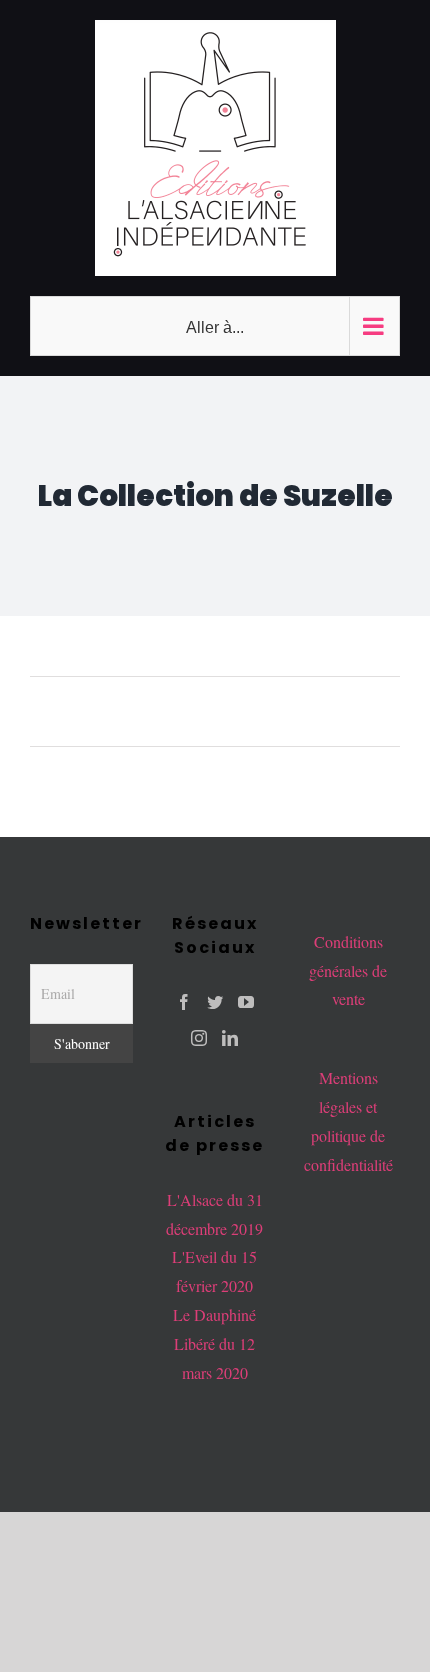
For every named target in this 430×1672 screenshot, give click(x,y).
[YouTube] (246, 1002)
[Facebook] (184, 1002)
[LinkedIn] (230, 1038)
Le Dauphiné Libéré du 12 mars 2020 (214, 1343)
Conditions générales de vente (348, 970)
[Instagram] (199, 1038)
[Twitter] (215, 1002)
